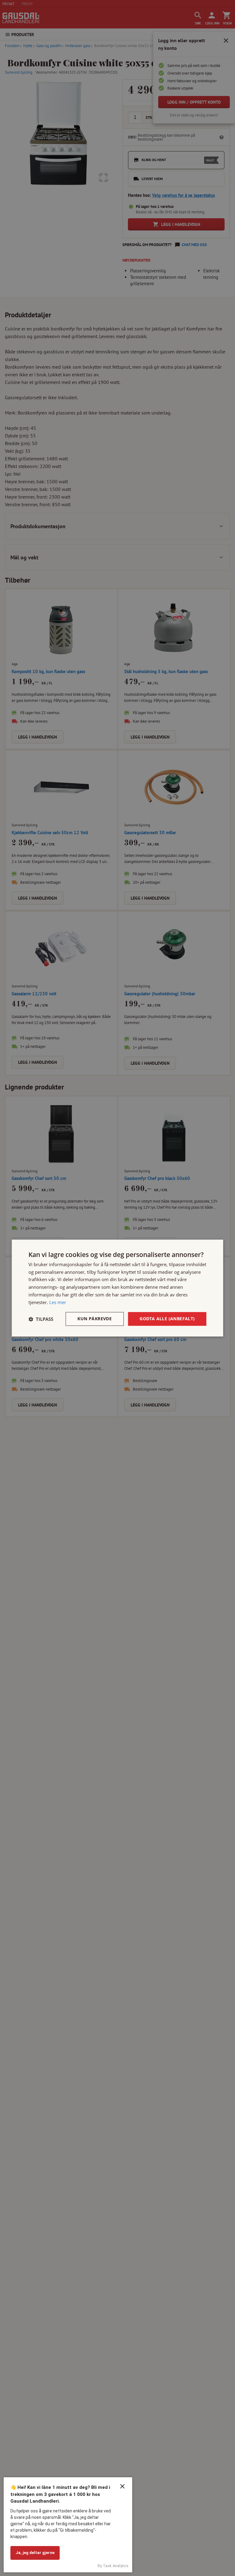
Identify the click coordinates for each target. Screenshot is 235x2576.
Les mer (58, 1302)
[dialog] (117, 1288)
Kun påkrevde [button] (95, 1319)
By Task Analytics (113, 2566)
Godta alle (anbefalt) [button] (167, 1319)
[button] (41, 1319)
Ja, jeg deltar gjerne (35, 2553)
